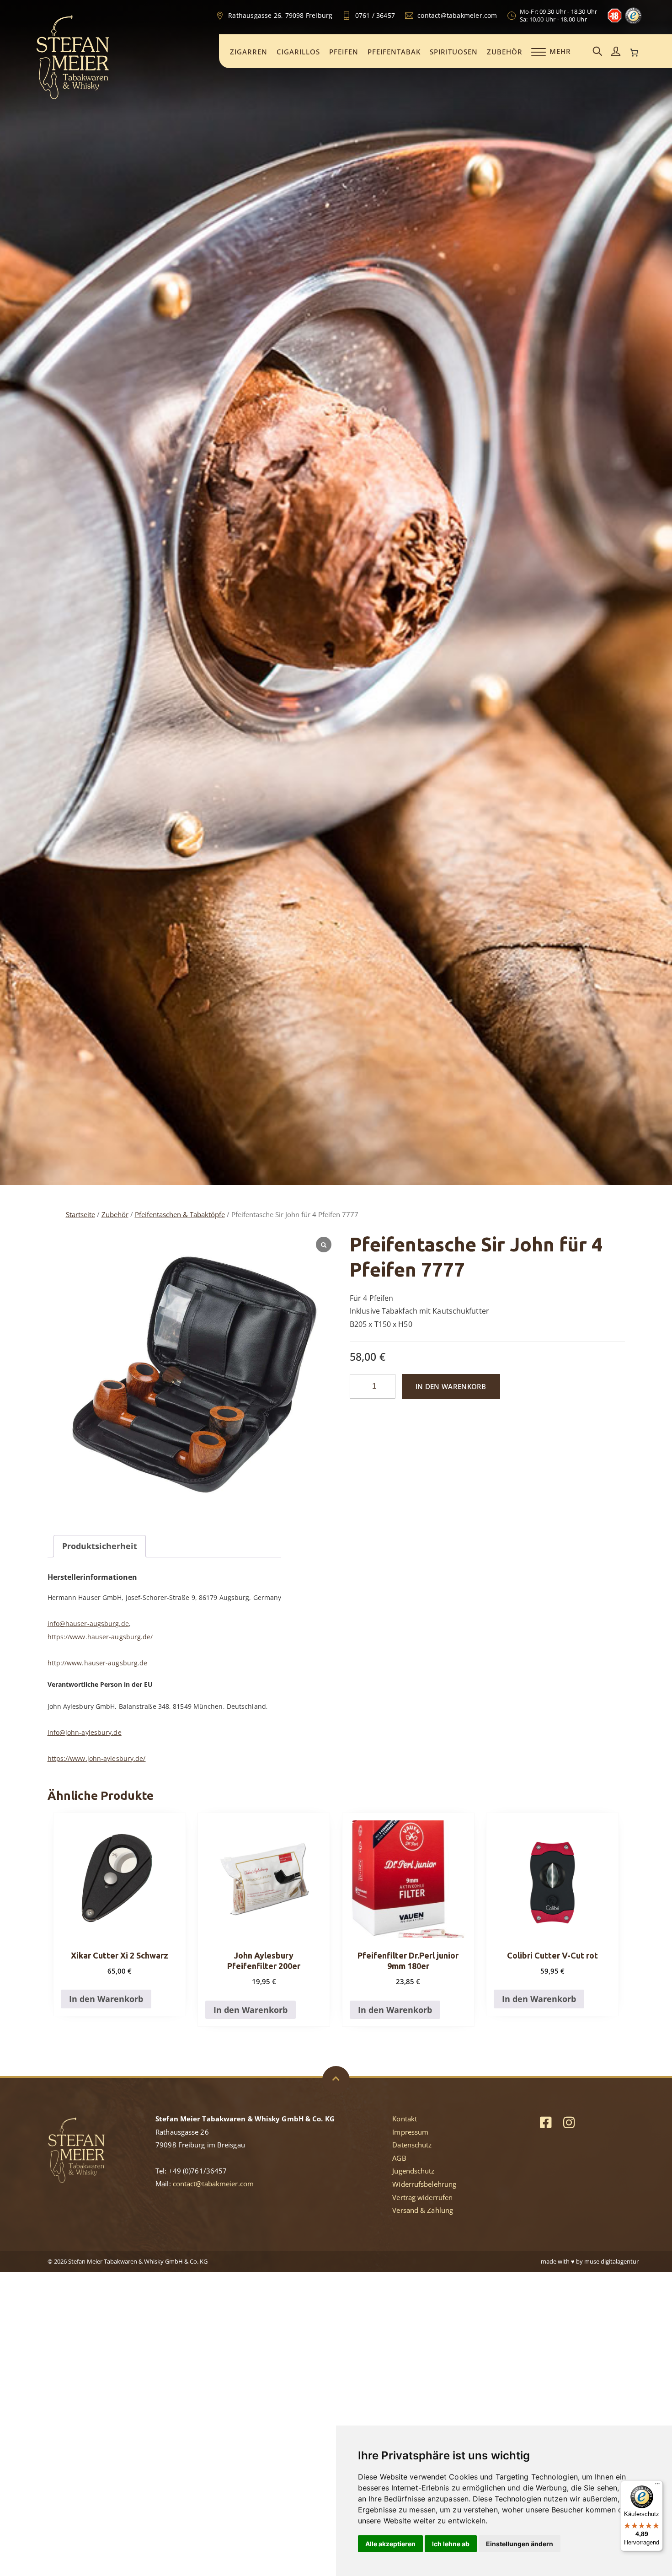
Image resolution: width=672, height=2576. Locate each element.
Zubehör (505, 52)
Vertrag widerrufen (422, 2197)
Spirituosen (454, 52)
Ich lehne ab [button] (451, 2544)
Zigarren (249, 52)
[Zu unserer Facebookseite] (546, 2122)
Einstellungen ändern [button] (520, 2544)
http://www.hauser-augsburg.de (98, 1663)
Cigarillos (298, 52)
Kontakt (405, 2119)
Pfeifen (344, 52)
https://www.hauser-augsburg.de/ (100, 1637)
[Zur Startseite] (73, 98)
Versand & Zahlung (423, 2210)
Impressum (410, 2132)
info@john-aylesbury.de (85, 1732)
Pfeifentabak (394, 52)
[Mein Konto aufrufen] (616, 52)
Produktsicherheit (100, 1546)
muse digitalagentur (611, 2261)
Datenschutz (412, 2145)
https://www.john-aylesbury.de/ (97, 1758)
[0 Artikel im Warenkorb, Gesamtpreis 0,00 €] (634, 53)
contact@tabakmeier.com (213, 2184)
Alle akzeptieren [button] (390, 2544)
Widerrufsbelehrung (424, 2184)
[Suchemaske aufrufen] (597, 52)
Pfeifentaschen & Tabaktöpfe (180, 1214)
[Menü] (657, 2486)
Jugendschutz (413, 2171)
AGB (399, 2158)
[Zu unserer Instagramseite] (569, 2122)
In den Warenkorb (451, 1386)
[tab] (100, 1546)
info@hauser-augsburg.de (88, 1623)
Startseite (80, 1214)
